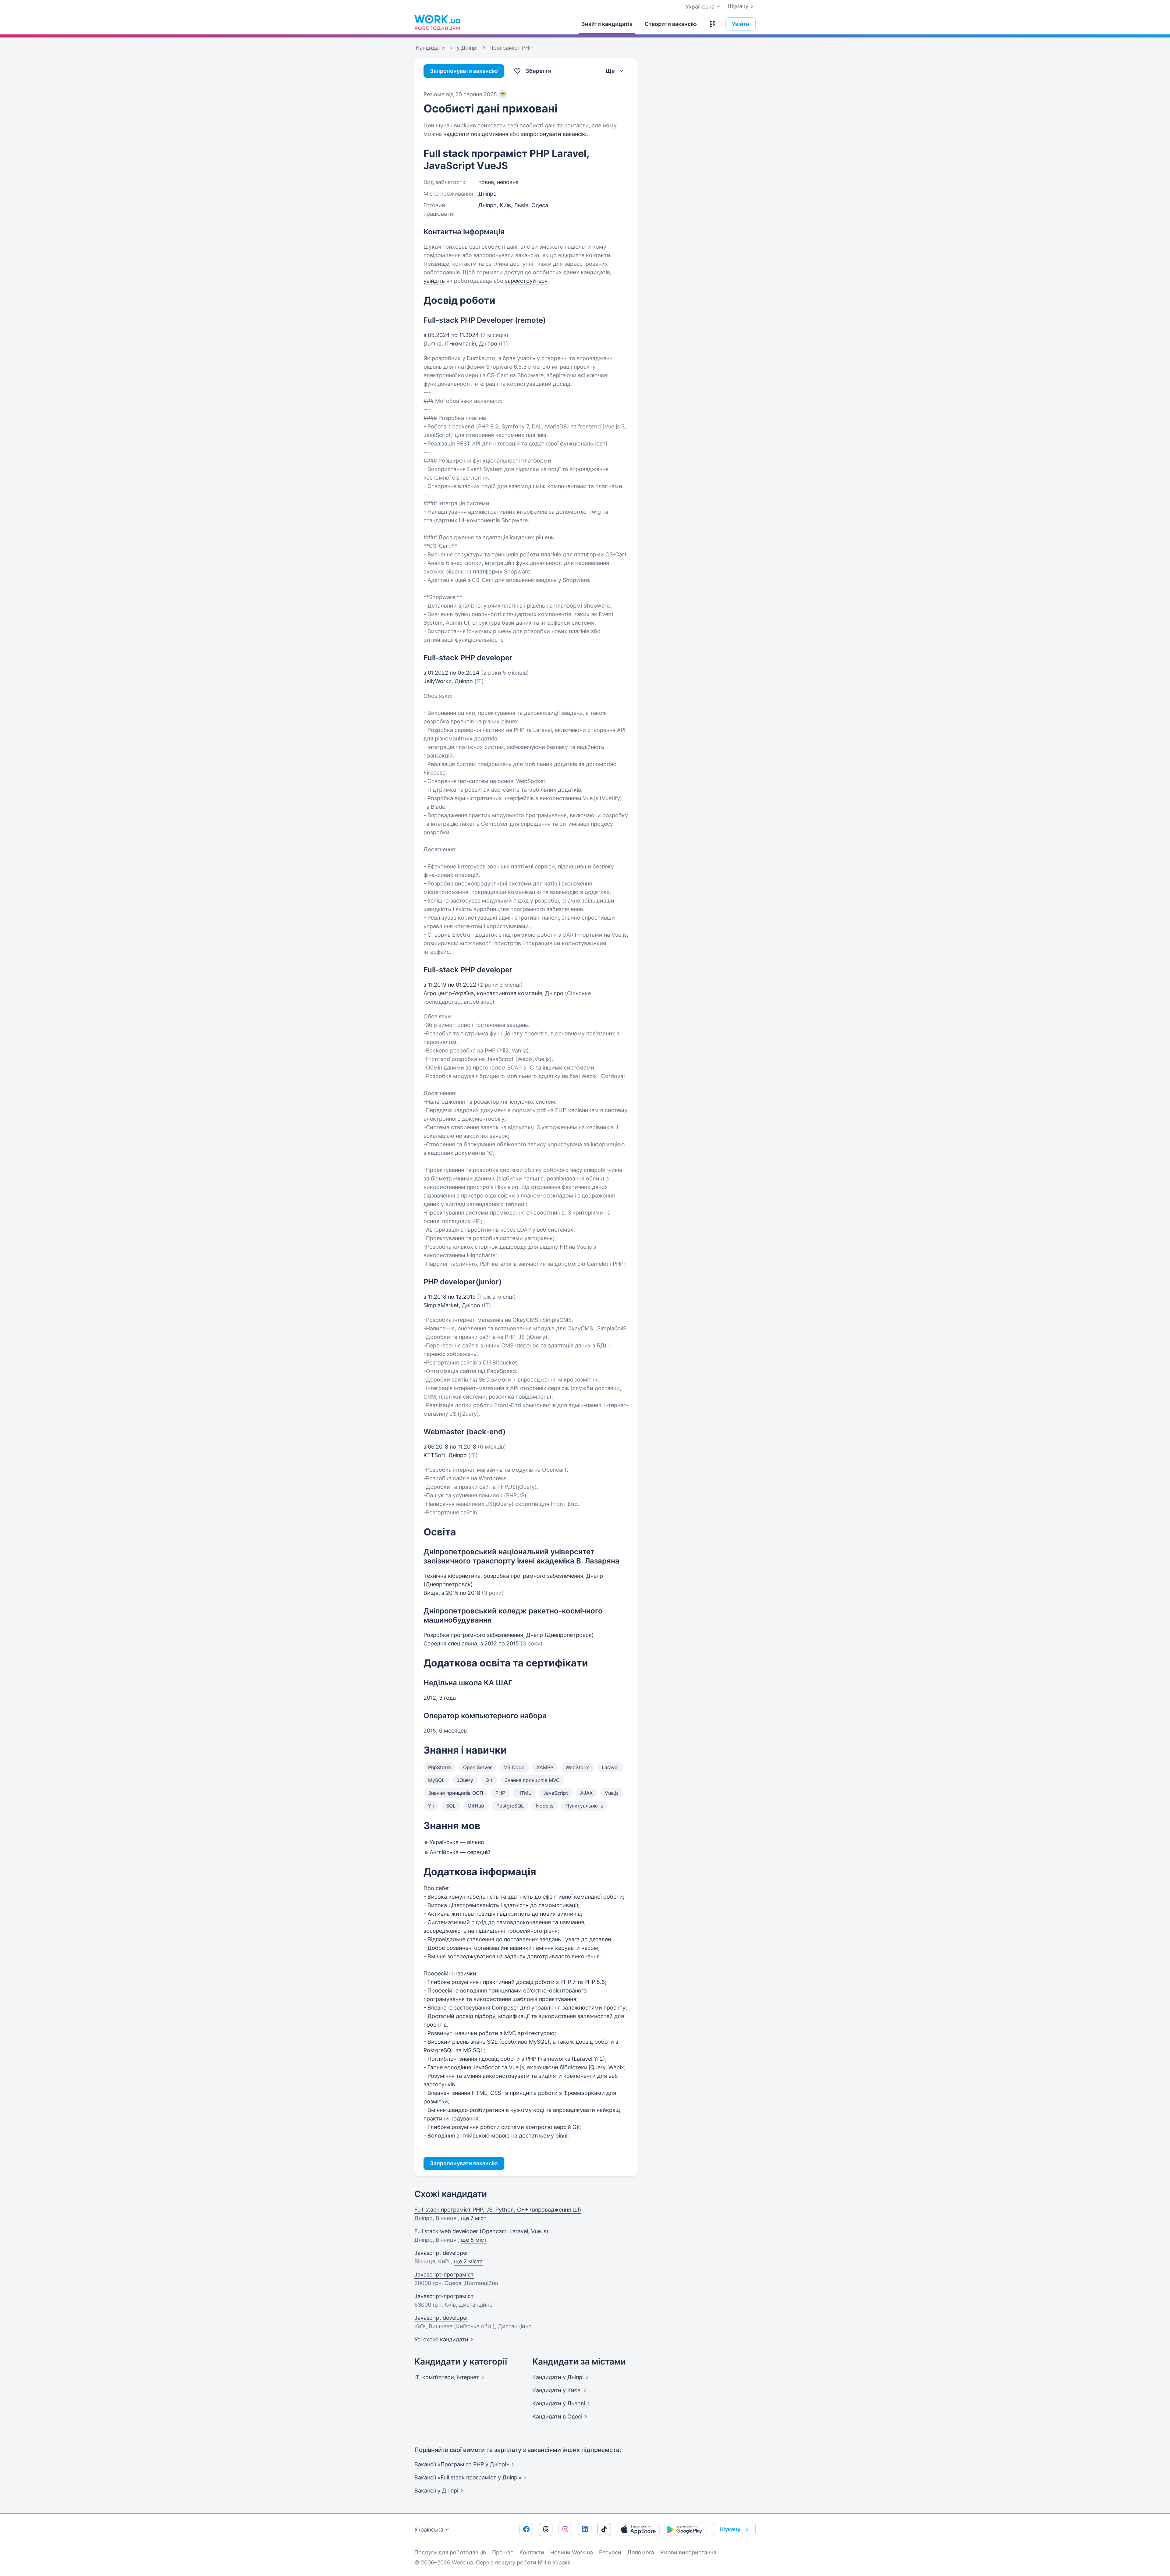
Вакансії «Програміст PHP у (462, 2464)
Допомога (641, 2552)
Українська (429, 2530)
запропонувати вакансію (554, 134)
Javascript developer (441, 2253)
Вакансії (436, 2491)
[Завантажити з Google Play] (686, 2529)
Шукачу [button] (730, 2529)
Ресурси (610, 2552)
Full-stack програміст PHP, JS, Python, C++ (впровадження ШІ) (498, 2210)
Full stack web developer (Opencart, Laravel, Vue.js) (481, 2231)
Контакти (532, 2552)
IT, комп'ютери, (447, 2377)
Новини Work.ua (572, 2552)
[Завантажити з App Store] (638, 2529)
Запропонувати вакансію (464, 71)
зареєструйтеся (526, 281)
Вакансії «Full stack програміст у (468, 2477)
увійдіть (434, 281)
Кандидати (558, 2377)
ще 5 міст (474, 2240)
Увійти (741, 24)
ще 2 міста (468, 2261)
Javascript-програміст (444, 2274)
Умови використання (688, 2552)
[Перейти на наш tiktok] (604, 2529)
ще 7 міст (474, 2218)
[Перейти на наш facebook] (526, 2529)
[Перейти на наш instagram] (565, 2529)
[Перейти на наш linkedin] (585, 2529)
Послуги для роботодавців (450, 2552)
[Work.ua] (437, 23)
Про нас (503, 2552)
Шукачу (738, 6)
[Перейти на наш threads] (546, 2529)
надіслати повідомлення (476, 134)
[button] (713, 24)
